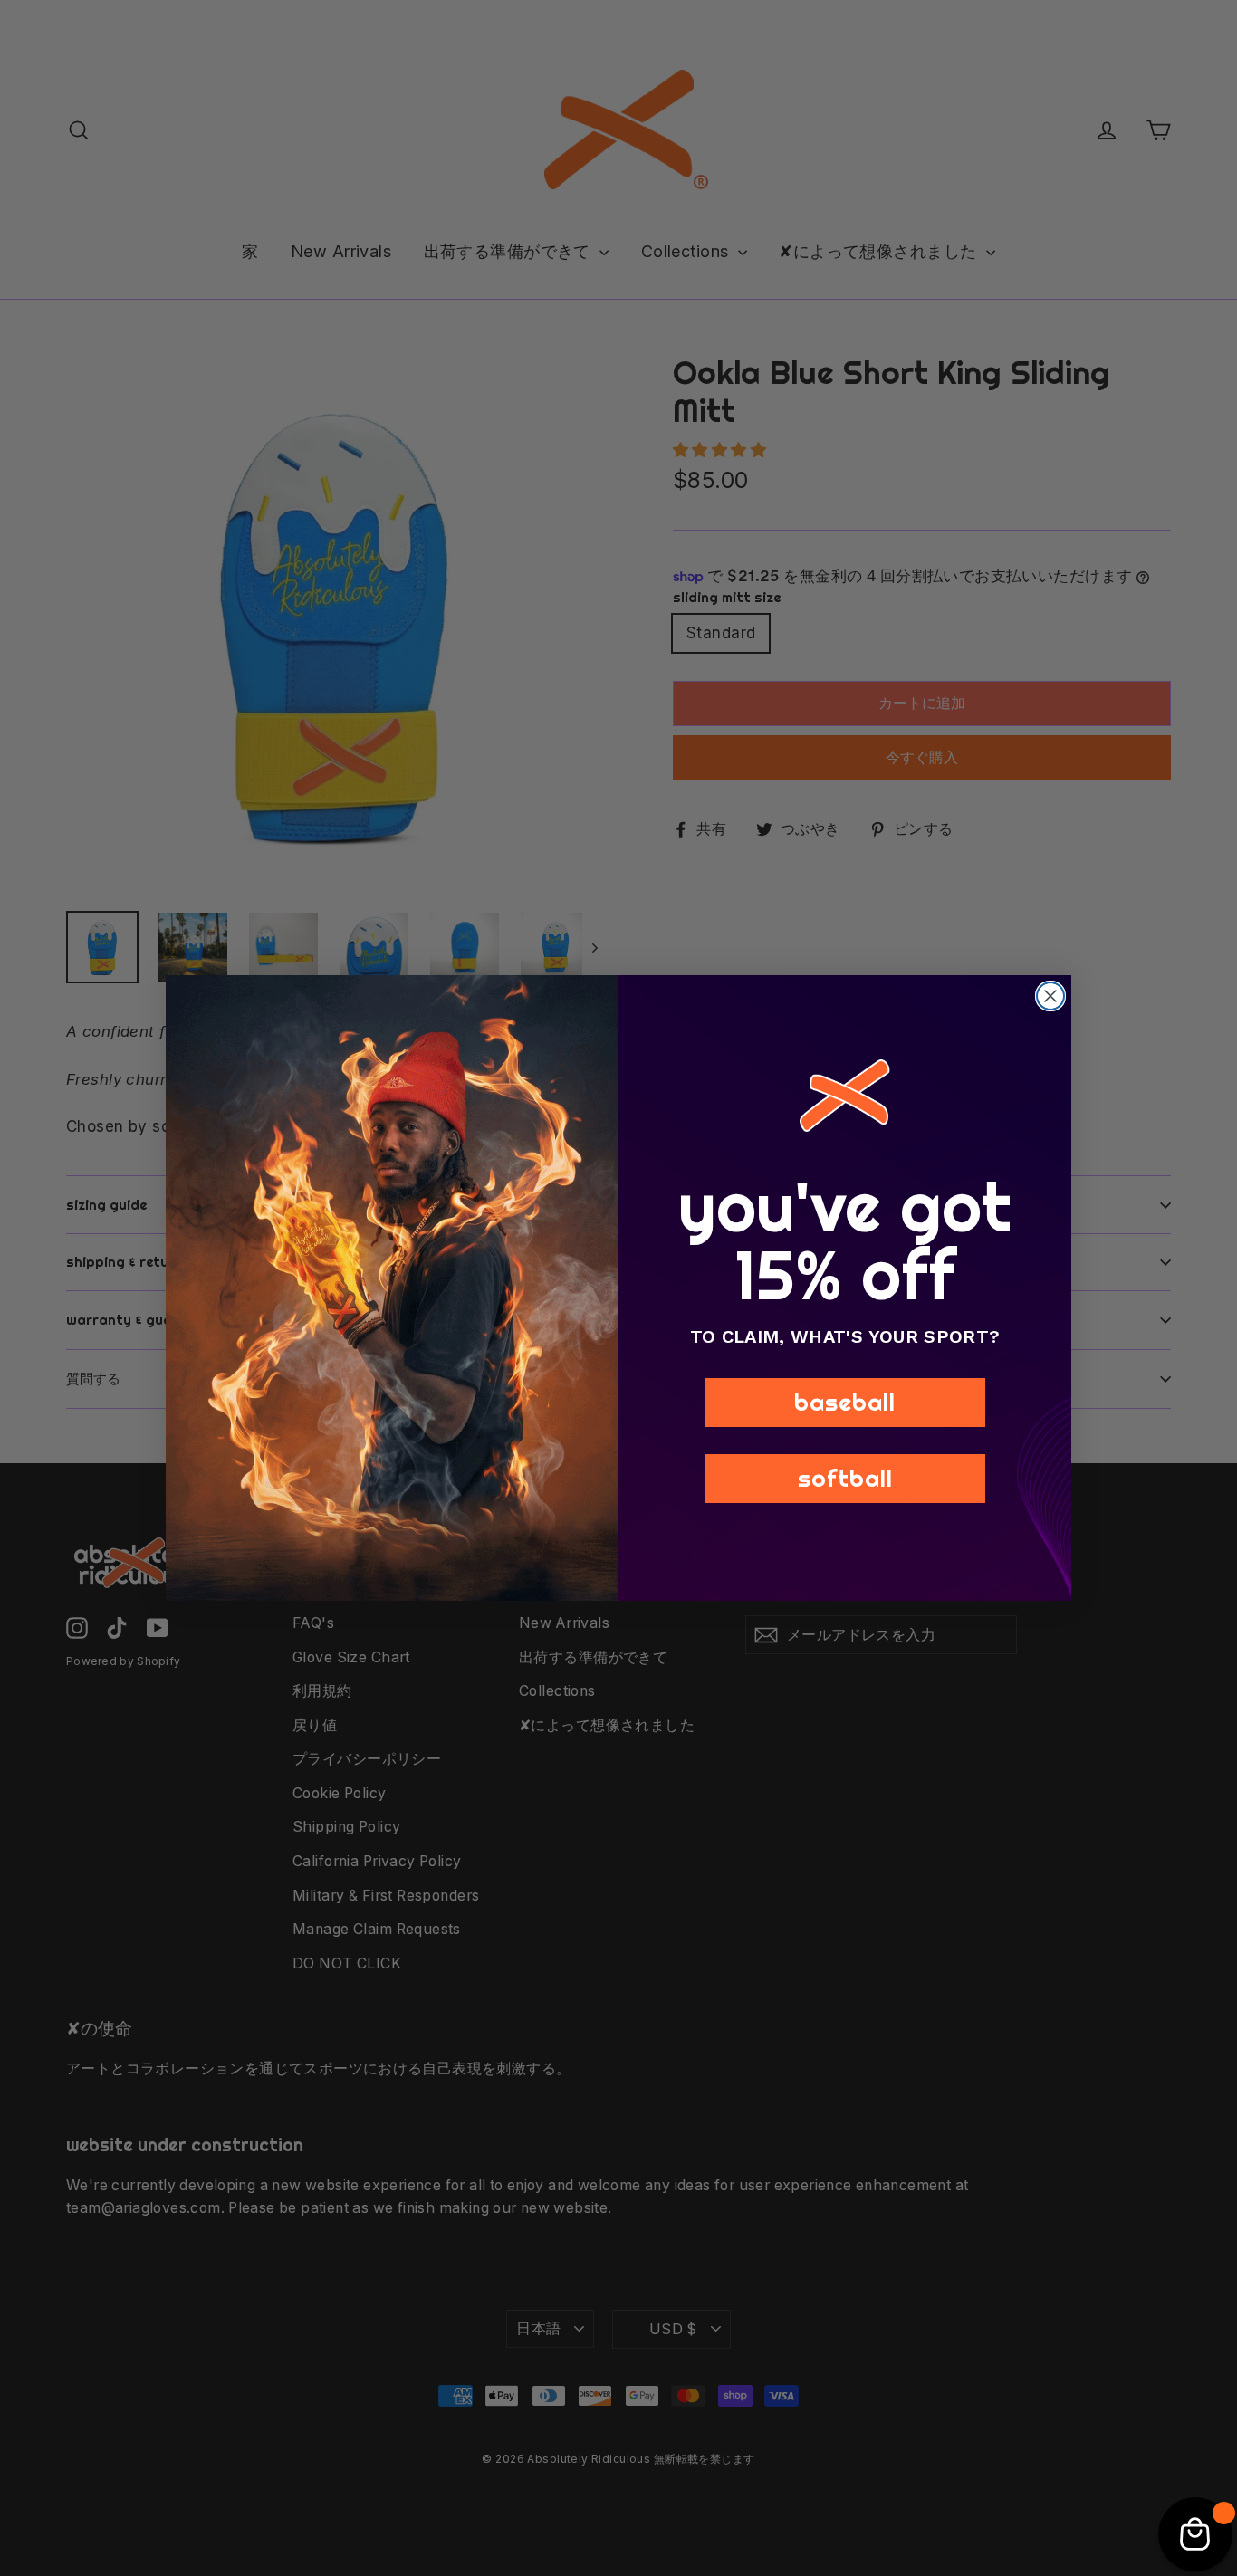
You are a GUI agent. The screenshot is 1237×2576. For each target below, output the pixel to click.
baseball (845, 1402)
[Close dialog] (1050, 996)
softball (845, 1478)
